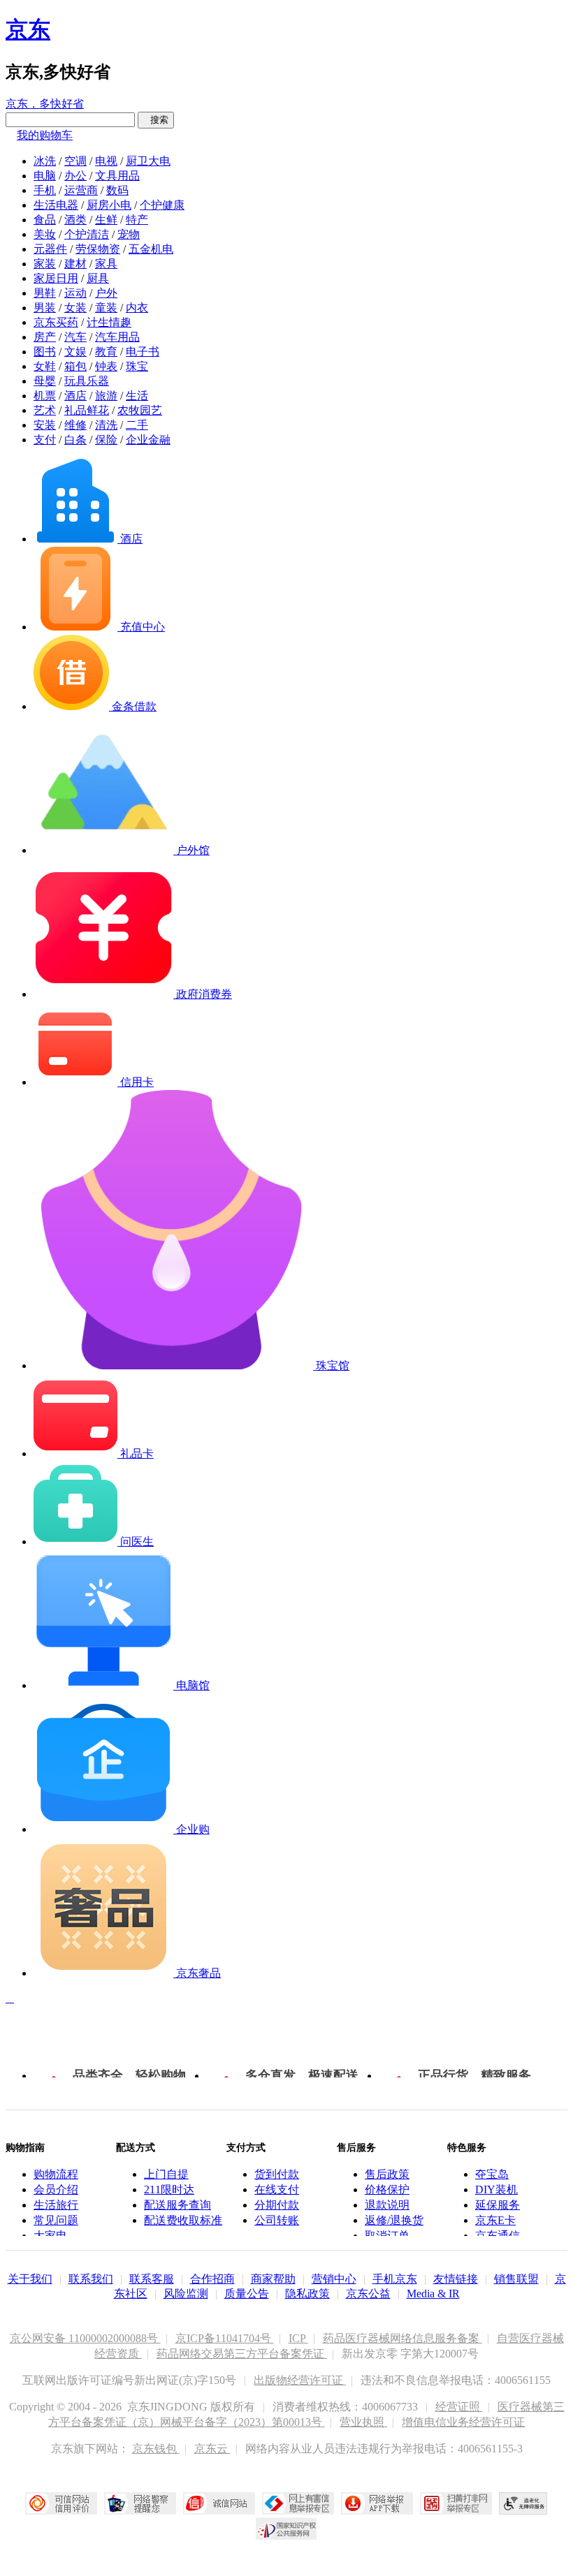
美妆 (45, 234)
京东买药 (56, 322)
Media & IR (433, 2294)
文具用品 (117, 176)
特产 (137, 220)
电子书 (143, 352)
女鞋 (45, 366)
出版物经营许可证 (300, 2380)
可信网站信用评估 (61, 2503)
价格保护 (387, 2189)
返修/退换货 (394, 2220)
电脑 (45, 176)
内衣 (137, 308)
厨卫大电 (148, 161)
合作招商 (212, 2279)
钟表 (106, 366)
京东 (28, 29)
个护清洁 (87, 234)
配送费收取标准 (183, 2220)
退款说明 (387, 2205)
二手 (137, 425)
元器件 (50, 249)
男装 (45, 308)
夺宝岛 (492, 2174)
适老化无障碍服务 (523, 2503)
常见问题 (56, 2220)
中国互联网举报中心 (298, 2503)
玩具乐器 (87, 381)
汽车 (75, 337)
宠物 (129, 234)
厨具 (98, 278)
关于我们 (30, 2279)
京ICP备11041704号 (225, 2338)
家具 (106, 264)
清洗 (106, 425)
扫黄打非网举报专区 (456, 2503)
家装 (45, 264)
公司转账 (277, 2220)
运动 (75, 293)
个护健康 (162, 205)
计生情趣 (109, 322)
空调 (75, 161)
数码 (117, 190)
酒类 (75, 220)
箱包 (75, 366)
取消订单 (387, 2236)
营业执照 (363, 2422)
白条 (75, 440)
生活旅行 (56, 2205)
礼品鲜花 (87, 410)
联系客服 (152, 2279)
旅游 (106, 396)
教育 (106, 352)
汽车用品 (117, 337)
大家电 (50, 2236)
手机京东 (395, 2279)
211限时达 (169, 2189)
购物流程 (56, 2174)
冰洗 (45, 161)
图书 (45, 352)
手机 (45, 190)
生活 (137, 396)
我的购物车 (45, 135)
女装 (75, 308)
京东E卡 (495, 2220)
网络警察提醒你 (140, 2503)
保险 (106, 440)
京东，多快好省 (45, 104)
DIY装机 (496, 2189)
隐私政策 (307, 2294)
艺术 (45, 410)
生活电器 (56, 205)
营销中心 (334, 2279)
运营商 (81, 190)
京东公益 (368, 2294)
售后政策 (387, 2174)
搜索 (156, 120)
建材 (75, 264)
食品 (45, 220)
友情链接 (456, 2279)
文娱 (75, 352)
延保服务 (498, 2205)
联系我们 (91, 2279)
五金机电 (151, 249)
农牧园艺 (140, 410)
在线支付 (277, 2189)
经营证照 (459, 2407)
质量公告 (247, 2294)
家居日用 (56, 278)
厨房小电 (109, 205)
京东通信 (498, 2236)
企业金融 (148, 440)
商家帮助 (273, 2279)
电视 (106, 161)
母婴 (45, 381)
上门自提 (166, 2174)
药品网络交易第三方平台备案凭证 (242, 2354)
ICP (298, 2338)
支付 (45, 440)
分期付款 (277, 2205)
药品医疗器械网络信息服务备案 (402, 2338)
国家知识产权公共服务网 (286, 2529)
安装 (45, 425)
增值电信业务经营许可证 (463, 2422)
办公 (75, 176)
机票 (45, 396)
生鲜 (106, 220)
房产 (45, 337)
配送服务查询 (177, 2205)
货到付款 (277, 2174)
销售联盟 (516, 2279)
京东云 (212, 2449)
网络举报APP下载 (377, 2503)
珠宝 (137, 366)
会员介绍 (56, 2189)
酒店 (75, 396)
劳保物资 (98, 249)
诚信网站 (219, 2503)
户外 (106, 293)
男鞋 (45, 293)
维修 (75, 425)
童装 (106, 308)
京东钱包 (156, 2449)
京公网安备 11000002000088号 (85, 2338)
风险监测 (186, 2294)
